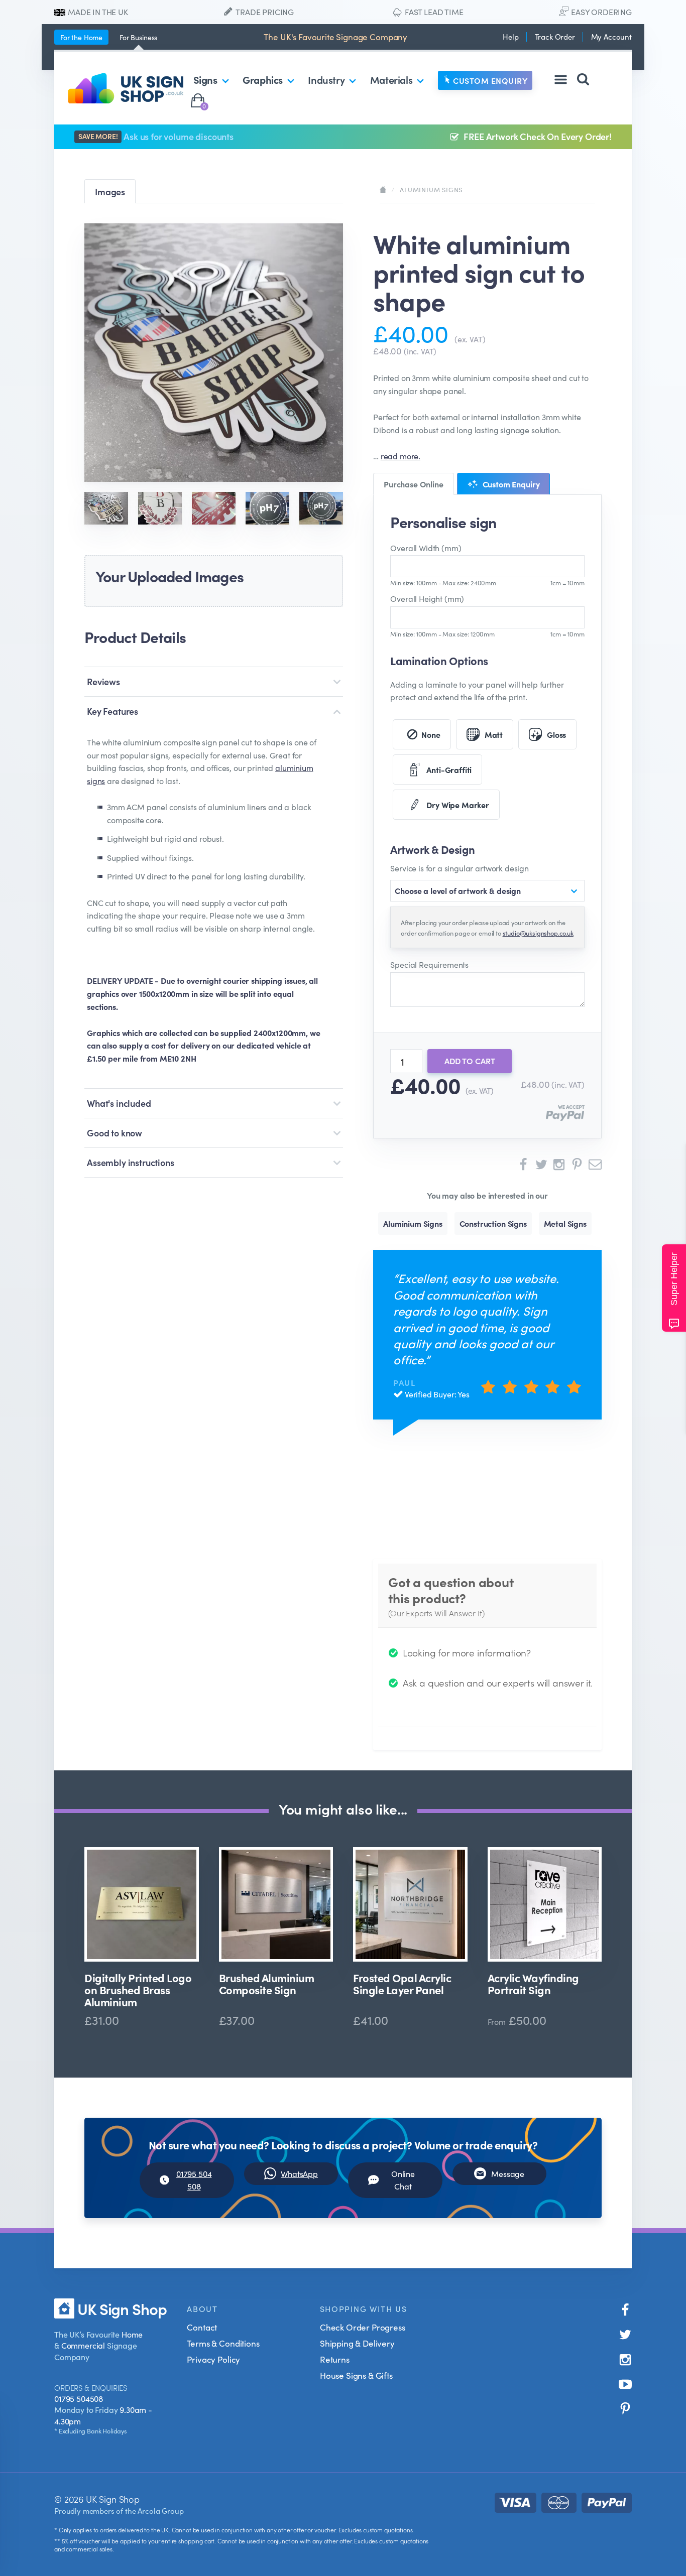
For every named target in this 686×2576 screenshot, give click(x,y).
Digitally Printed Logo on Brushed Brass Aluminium (138, 1990)
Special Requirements (429, 964)
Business (138, 37)
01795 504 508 (194, 2180)
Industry (326, 79)
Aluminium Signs (431, 189)
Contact (202, 2327)
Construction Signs (493, 1223)
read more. (401, 456)
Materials (391, 79)
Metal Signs (565, 1223)
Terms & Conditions (223, 2343)
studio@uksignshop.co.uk (538, 933)
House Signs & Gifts (356, 2375)
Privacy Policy (213, 2359)
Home (81, 37)
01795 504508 (79, 2398)
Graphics (263, 79)
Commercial (83, 2345)
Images (110, 191)
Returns (335, 2359)
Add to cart (470, 1061)
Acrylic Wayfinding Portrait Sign (533, 1984)
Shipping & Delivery (357, 2343)
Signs (205, 79)
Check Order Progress (363, 2327)
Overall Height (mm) (427, 598)
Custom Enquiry (490, 80)
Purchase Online (414, 484)
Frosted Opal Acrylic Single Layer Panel (402, 1984)
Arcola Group (160, 2510)
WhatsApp (299, 2173)
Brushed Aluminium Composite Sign (267, 1984)
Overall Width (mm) (426, 548)
